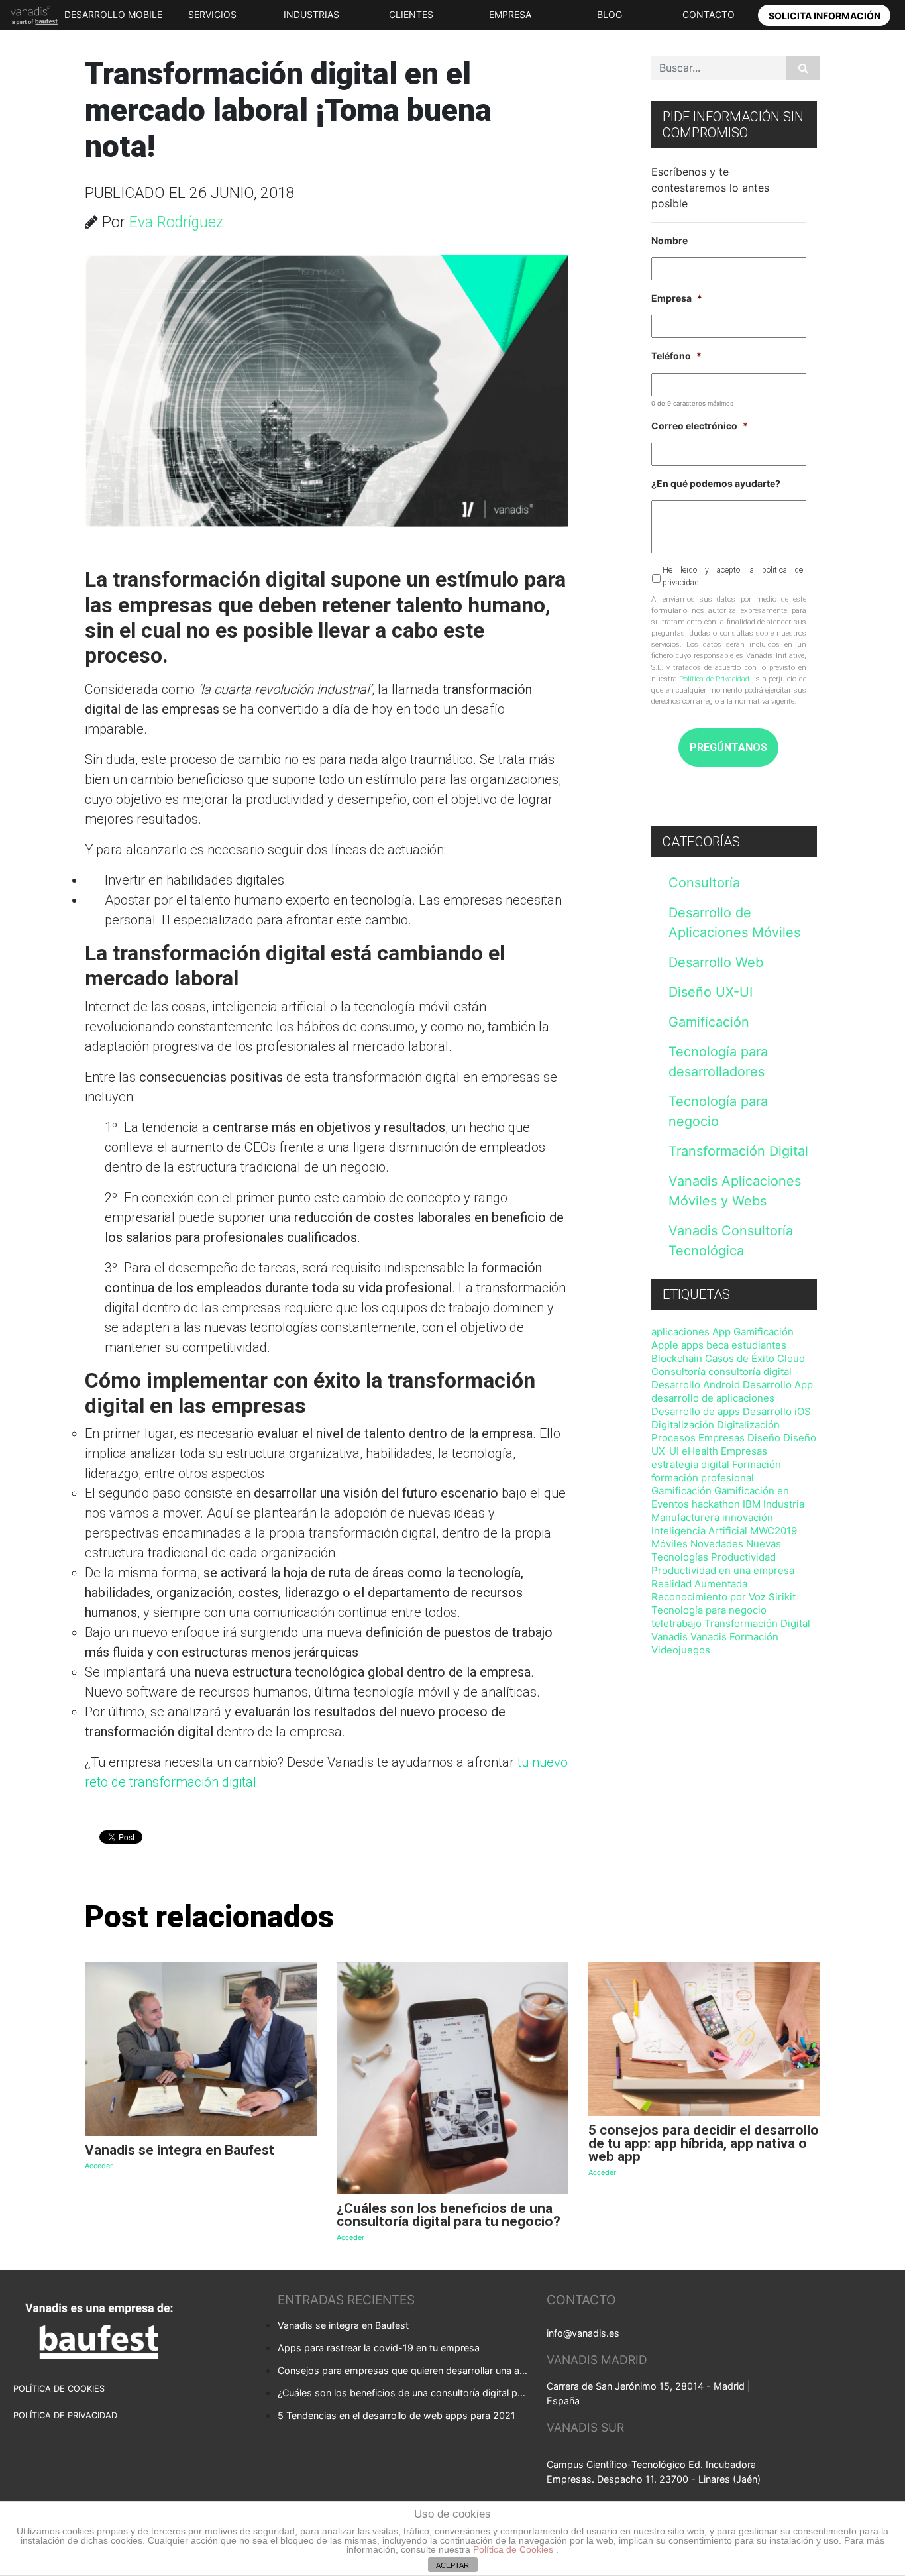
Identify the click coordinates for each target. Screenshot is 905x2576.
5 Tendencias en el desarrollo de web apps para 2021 (397, 2415)
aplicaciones (680, 1332)
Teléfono (676, 356)
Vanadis (669, 1637)
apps (692, 1345)
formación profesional (703, 1478)
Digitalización (683, 1425)
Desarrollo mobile (113, 14)
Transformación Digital (738, 1151)
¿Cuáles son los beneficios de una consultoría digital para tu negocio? (403, 2393)
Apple (665, 1345)
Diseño (764, 1438)
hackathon (716, 1504)
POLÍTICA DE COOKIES (59, 2389)
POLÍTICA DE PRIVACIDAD (65, 2415)
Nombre (669, 240)
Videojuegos (681, 1650)
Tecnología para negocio (709, 1610)
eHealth (700, 1451)
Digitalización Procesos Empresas (716, 1431)
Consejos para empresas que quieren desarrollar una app (403, 2370)
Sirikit (782, 1597)
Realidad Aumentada (699, 1584)
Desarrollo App (778, 1385)
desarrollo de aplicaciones (713, 1398)
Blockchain (677, 1358)
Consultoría (704, 883)
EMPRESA (510, 14)
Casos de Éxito (740, 1358)
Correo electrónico (700, 426)
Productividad (743, 1557)
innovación (748, 1517)
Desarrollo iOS (777, 1411)
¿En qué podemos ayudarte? (716, 483)
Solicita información (825, 16)
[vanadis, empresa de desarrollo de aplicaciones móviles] (31, 15)
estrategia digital (690, 1464)
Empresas (744, 1451)
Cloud (791, 1358)
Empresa (677, 298)
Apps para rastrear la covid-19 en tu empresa (379, 2348)
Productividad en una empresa (723, 1570)
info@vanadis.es (583, 2333)
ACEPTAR (452, 2565)
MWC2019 (773, 1531)
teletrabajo (676, 1623)
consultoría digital (750, 1372)
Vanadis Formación (734, 1637)
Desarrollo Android (696, 1385)
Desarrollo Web (716, 962)
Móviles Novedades (697, 1544)
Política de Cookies (514, 2549)
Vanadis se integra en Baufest (343, 2325)
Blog (610, 14)
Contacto (709, 14)
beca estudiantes (746, 1345)
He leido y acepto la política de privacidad (733, 576)
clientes (411, 14)
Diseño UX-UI (711, 992)
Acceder (99, 2166)
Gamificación (709, 1022)
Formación (757, 1464)
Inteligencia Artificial (699, 1531)
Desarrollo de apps (696, 1411)
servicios (212, 14)
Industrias (311, 14)
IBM (752, 1504)
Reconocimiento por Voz (709, 1597)
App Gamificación (753, 1332)
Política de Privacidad (714, 679)
